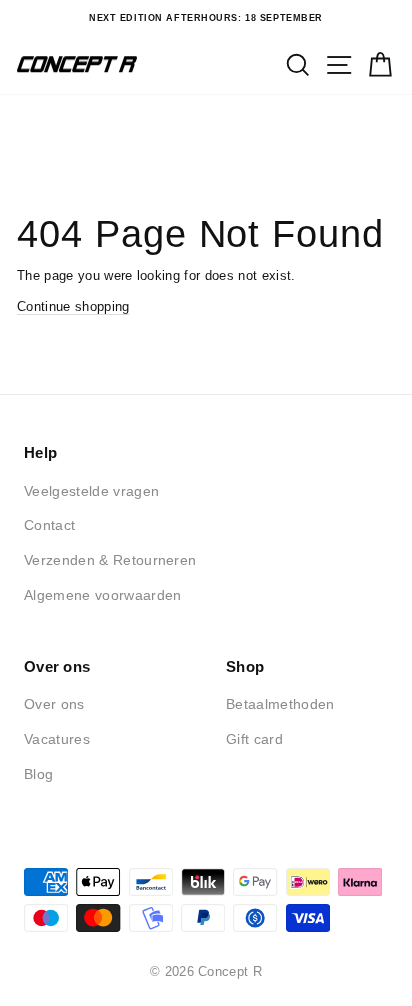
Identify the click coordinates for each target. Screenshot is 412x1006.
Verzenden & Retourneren (110, 560)
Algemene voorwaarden (103, 595)
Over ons (54, 704)
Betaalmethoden (280, 704)
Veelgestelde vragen (91, 491)
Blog (38, 774)
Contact (49, 525)
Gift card (254, 739)
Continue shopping (73, 306)
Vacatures (57, 739)
